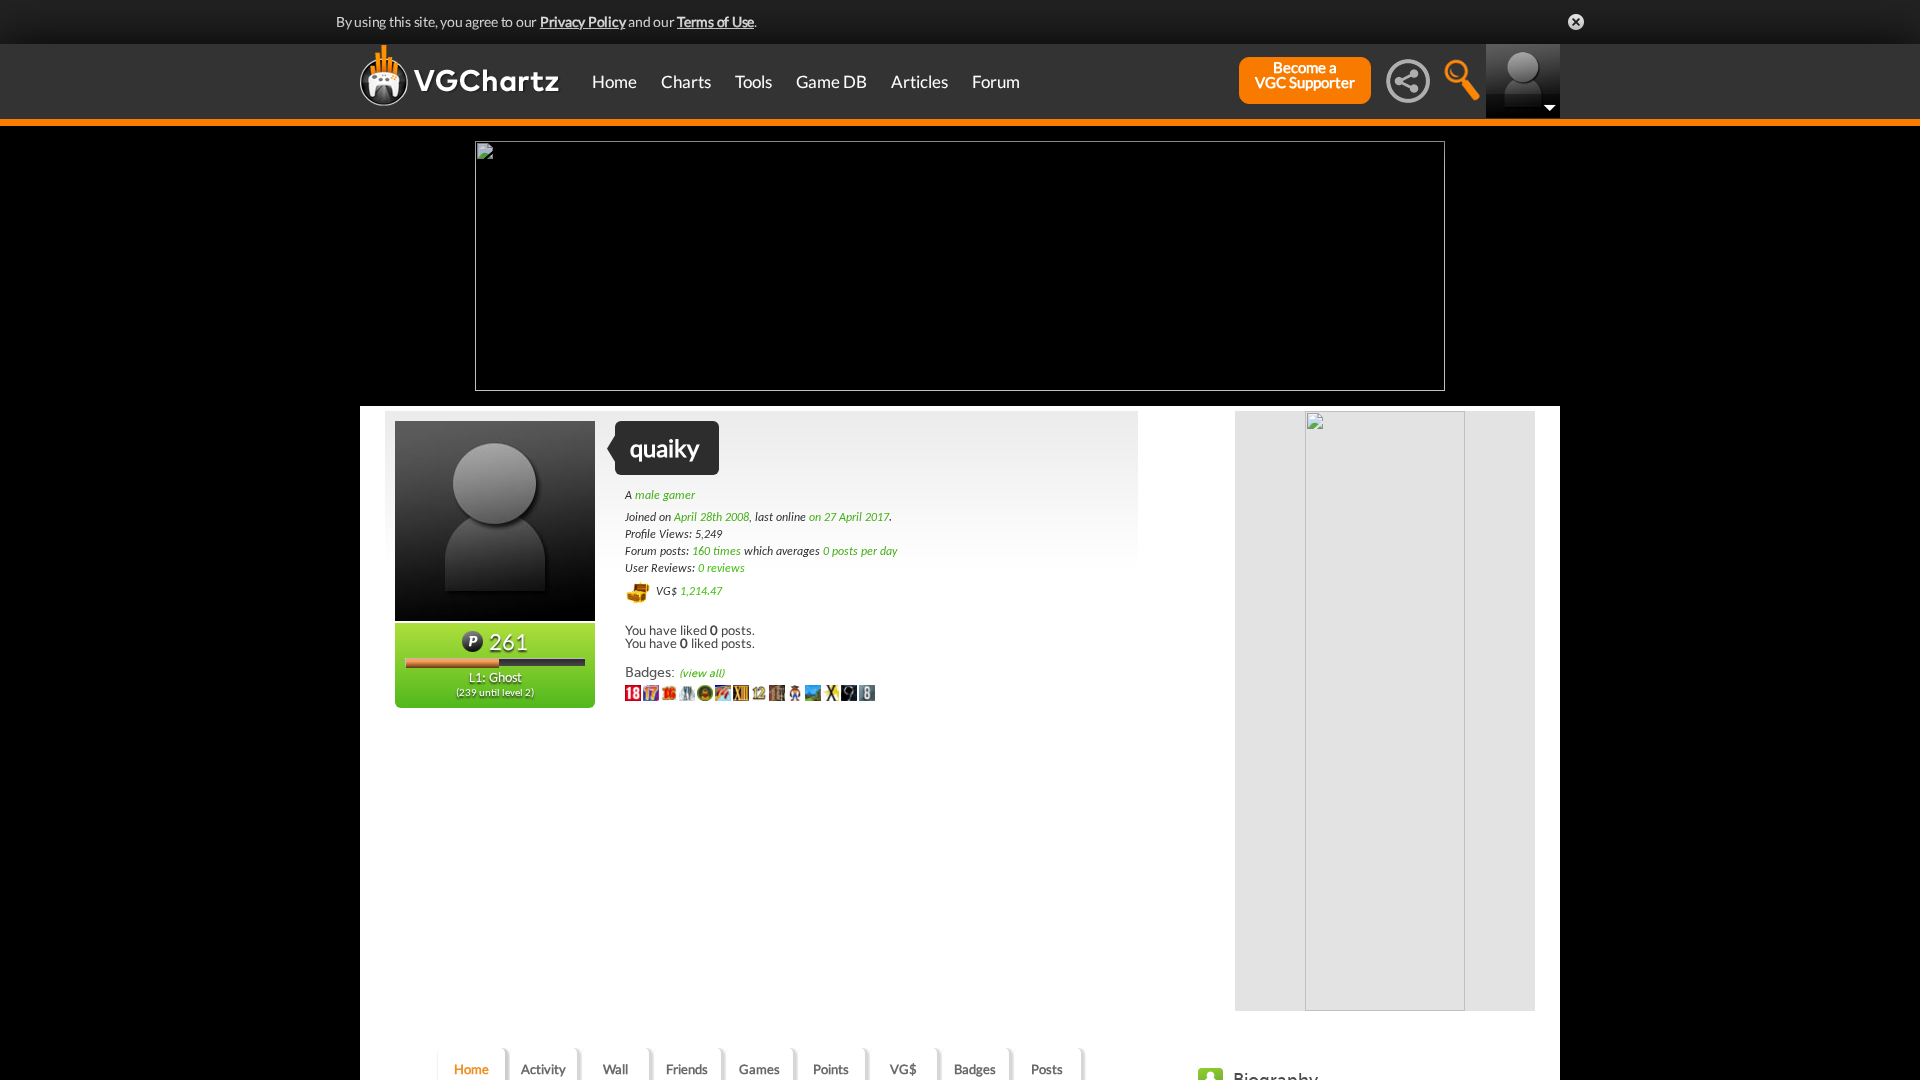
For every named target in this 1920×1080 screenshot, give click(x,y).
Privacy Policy (583, 21)
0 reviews (721, 569)
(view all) (701, 673)
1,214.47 (701, 592)
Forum (996, 81)
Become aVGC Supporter (1305, 75)
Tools (753, 81)
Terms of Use (715, 21)
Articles (919, 81)
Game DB (831, 81)
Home (614, 81)
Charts (686, 81)
